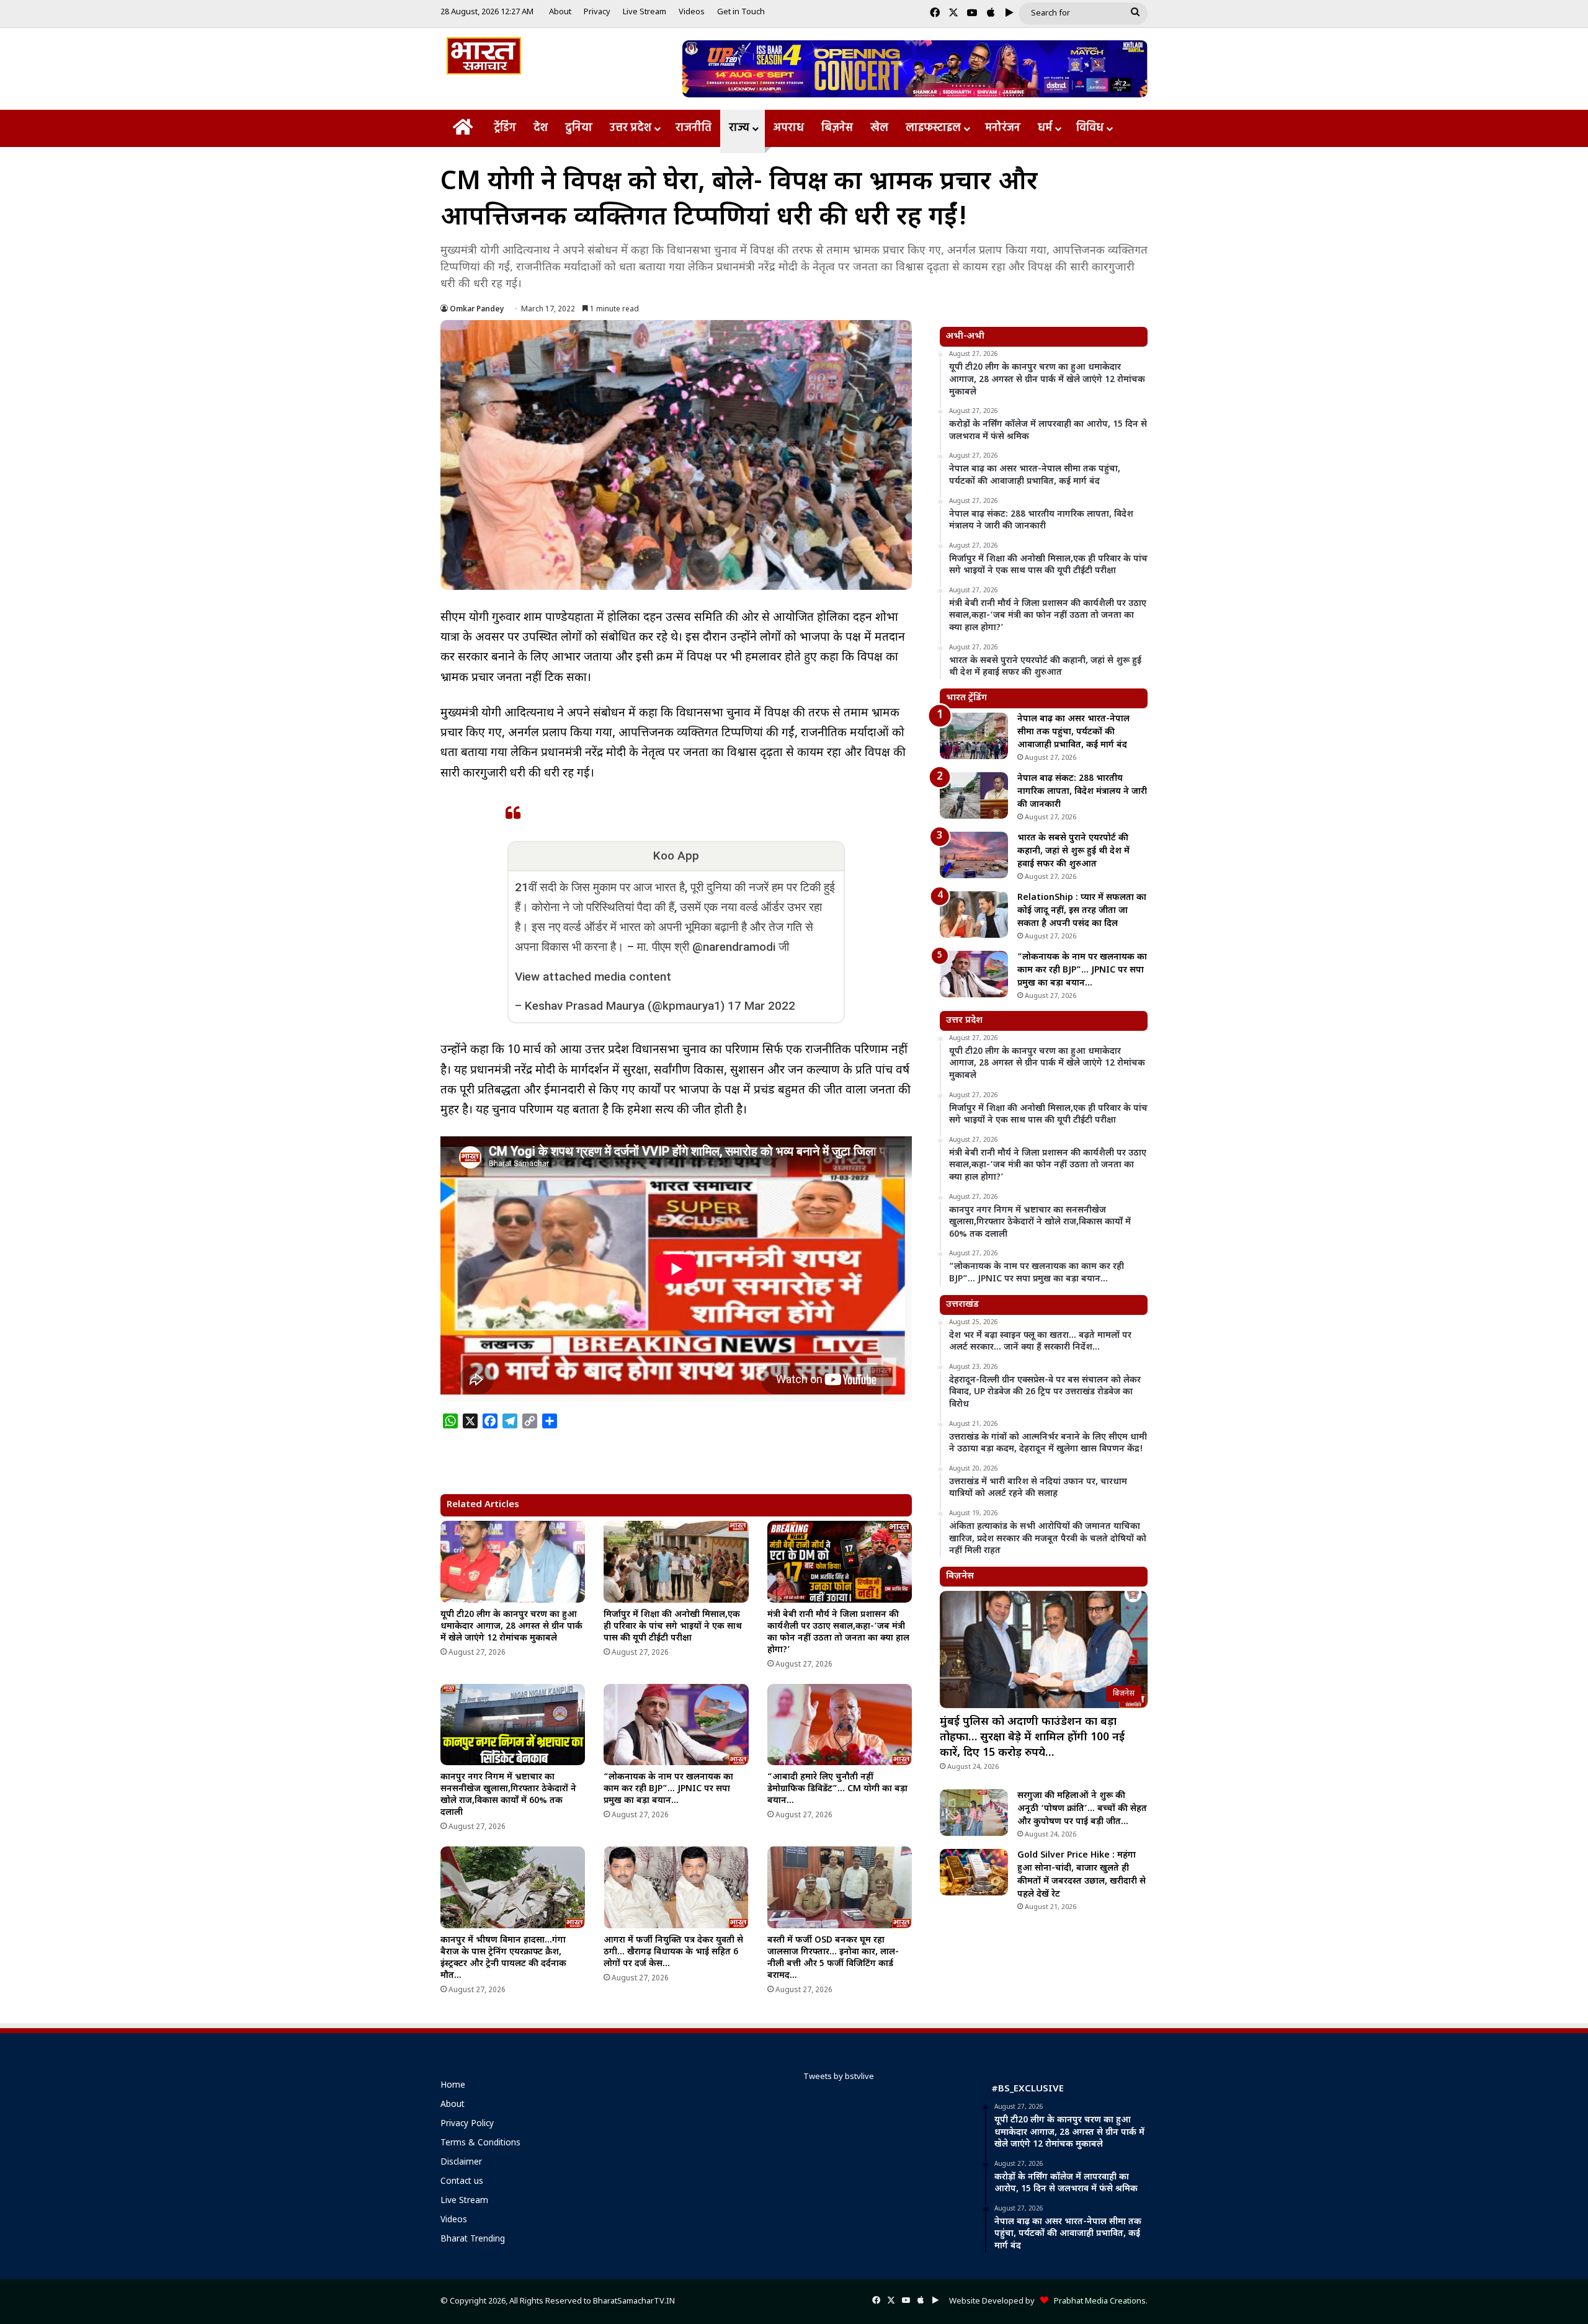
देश (541, 128)
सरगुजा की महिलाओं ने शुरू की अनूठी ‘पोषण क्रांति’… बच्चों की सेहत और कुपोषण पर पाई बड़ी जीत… (1082, 1809)
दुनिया (579, 128)
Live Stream (645, 12)
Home (453, 2086)
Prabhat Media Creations (1097, 2301)
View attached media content (593, 977)
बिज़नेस (837, 128)
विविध (1090, 128)
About (560, 12)
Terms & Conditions (480, 2144)
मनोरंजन (1003, 128)
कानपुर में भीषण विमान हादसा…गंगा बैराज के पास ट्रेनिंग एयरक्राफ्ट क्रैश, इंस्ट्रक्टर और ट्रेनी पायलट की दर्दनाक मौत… (503, 1958)
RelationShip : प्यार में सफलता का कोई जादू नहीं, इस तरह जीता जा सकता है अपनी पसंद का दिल (1082, 911)
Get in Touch (741, 12)
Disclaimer (461, 2163)
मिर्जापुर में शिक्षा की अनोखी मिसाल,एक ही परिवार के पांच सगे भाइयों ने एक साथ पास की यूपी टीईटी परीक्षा (673, 1627)
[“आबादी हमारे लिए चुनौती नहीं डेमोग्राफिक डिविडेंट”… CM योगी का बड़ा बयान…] (840, 1725)
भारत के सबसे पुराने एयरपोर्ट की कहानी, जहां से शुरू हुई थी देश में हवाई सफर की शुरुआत (1073, 851)
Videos (692, 12)
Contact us (462, 2182)
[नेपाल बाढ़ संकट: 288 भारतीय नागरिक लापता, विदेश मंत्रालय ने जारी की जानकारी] (974, 795)
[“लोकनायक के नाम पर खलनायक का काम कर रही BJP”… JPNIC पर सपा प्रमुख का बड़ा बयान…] (676, 1725)
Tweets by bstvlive (839, 2077)
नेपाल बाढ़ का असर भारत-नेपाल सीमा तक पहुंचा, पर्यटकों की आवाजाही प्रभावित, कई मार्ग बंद (1073, 732)
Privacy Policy (467, 2124)
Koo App (676, 856)
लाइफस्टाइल (933, 128)
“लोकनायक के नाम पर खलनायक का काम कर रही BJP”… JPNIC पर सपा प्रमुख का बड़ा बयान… (668, 1789)
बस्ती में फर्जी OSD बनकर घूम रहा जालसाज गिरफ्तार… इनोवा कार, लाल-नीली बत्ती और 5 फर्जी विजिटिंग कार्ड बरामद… (833, 1958)
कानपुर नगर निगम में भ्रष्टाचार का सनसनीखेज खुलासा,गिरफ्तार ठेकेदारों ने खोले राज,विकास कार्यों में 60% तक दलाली (508, 1795)
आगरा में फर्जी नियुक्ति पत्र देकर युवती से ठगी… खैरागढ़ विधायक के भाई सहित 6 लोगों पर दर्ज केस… (673, 1952)
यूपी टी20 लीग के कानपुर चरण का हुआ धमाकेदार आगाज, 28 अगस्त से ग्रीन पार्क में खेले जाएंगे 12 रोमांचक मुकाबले (511, 1627)
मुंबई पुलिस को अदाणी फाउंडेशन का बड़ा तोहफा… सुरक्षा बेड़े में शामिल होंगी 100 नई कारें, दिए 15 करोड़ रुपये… (1032, 1738)
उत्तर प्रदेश (631, 128)
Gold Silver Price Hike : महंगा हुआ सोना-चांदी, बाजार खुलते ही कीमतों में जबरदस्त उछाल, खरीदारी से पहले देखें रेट (1082, 1875)
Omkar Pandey (477, 309)
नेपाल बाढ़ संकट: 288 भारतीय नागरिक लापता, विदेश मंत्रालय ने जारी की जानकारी (1082, 792)
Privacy (597, 12)
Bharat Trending (473, 2240)
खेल (879, 128)
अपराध (789, 128)
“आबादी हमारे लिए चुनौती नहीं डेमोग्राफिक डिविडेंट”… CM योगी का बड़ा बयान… (837, 1789)
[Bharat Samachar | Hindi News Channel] (484, 56)
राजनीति (694, 128)
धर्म (1045, 128)
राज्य (739, 128)
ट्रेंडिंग (505, 128)
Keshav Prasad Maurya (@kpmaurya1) (625, 1006)
